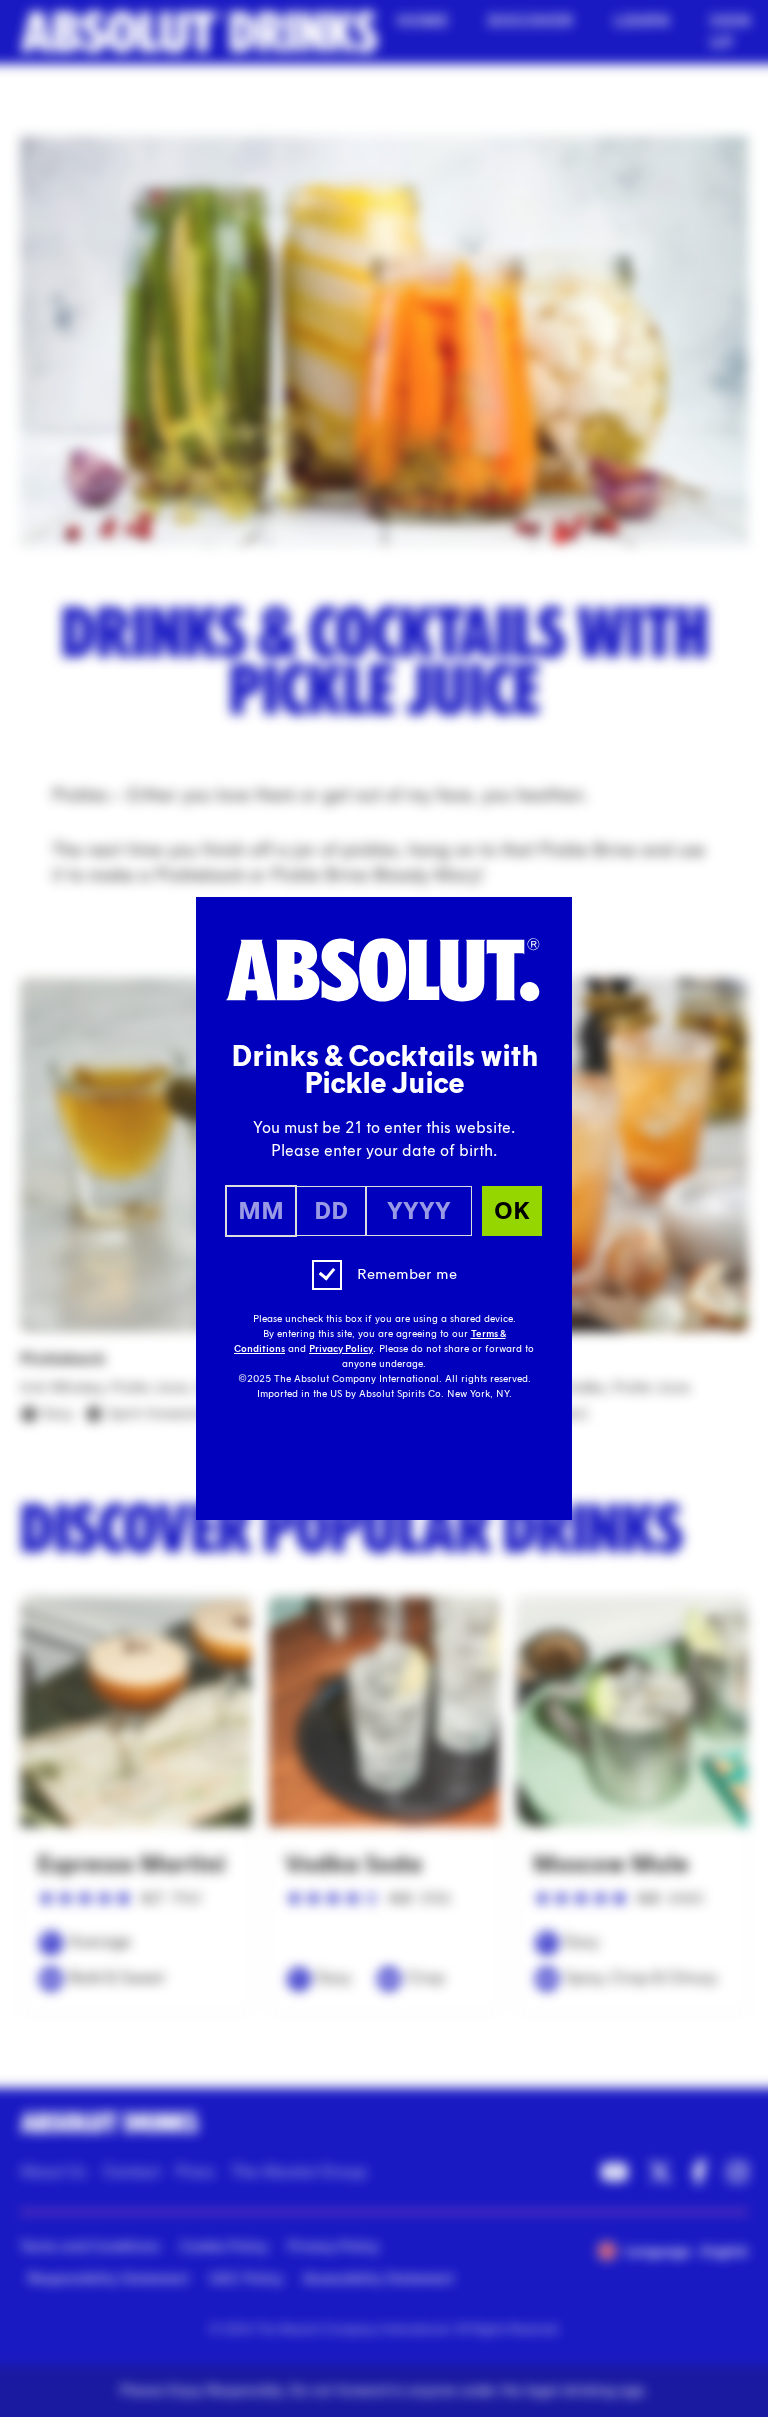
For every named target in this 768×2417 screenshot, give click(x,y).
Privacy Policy (341, 1349)
